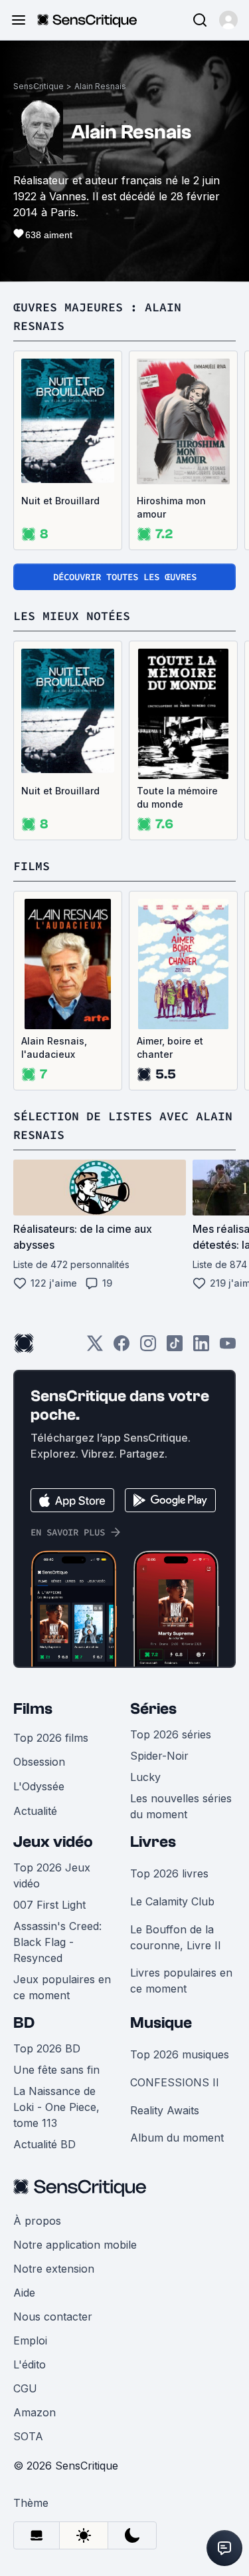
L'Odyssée (39, 1786)
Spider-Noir (159, 1756)
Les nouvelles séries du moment (181, 1806)
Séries (153, 1709)
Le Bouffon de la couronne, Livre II (176, 1937)
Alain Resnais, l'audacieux (54, 1047)
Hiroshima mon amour (171, 507)
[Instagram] (148, 1348)
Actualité (35, 1811)
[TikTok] (175, 1348)
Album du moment (177, 2138)
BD (24, 2023)
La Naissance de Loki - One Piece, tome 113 (56, 2107)
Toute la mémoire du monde (177, 797)
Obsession (39, 1762)
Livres (153, 1842)
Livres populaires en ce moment (181, 1981)
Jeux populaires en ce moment (62, 1987)
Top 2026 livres (169, 1873)
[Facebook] (122, 1348)
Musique (161, 2023)
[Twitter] (95, 1348)
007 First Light (49, 1905)
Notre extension (54, 2269)
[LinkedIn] (201, 1348)
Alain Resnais (100, 86)
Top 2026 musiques (180, 2054)
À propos (37, 2221)
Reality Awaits (165, 2110)
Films (33, 1709)
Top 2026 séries (171, 1734)
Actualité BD (44, 2144)
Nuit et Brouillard (60, 501)
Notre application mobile (75, 2245)
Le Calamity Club (172, 1901)
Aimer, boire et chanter (170, 1047)
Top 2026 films (51, 1738)
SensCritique (39, 86)
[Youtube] (228, 1348)
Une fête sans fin (56, 2070)
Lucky (145, 1777)
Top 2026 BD (47, 2048)
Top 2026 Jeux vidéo (52, 1875)
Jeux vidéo (53, 1842)
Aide (24, 2293)
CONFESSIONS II (175, 2082)
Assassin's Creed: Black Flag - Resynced (57, 1942)
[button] (228, 20)
